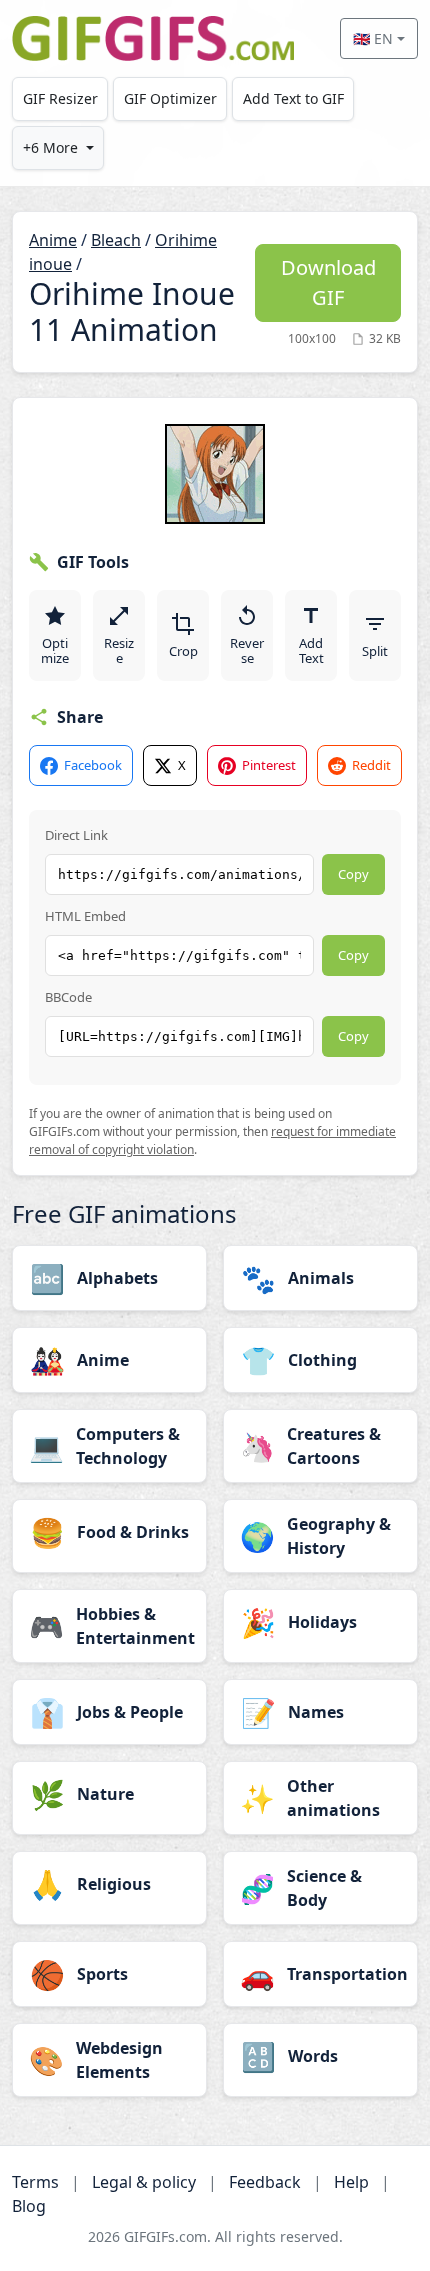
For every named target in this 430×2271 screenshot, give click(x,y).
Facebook (93, 765)
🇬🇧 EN (373, 38)
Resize (119, 651)
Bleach (116, 240)
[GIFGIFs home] (153, 38)
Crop (183, 651)
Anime (53, 240)
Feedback (265, 2182)
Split (375, 651)
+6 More (50, 147)
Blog (29, 2206)
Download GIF (328, 282)
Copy (353, 874)
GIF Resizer (60, 98)
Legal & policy (144, 2182)
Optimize (55, 651)
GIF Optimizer (170, 98)
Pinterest (269, 765)
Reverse (247, 651)
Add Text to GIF (293, 98)
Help (351, 2182)
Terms (35, 2182)
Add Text (311, 651)
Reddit (371, 765)
